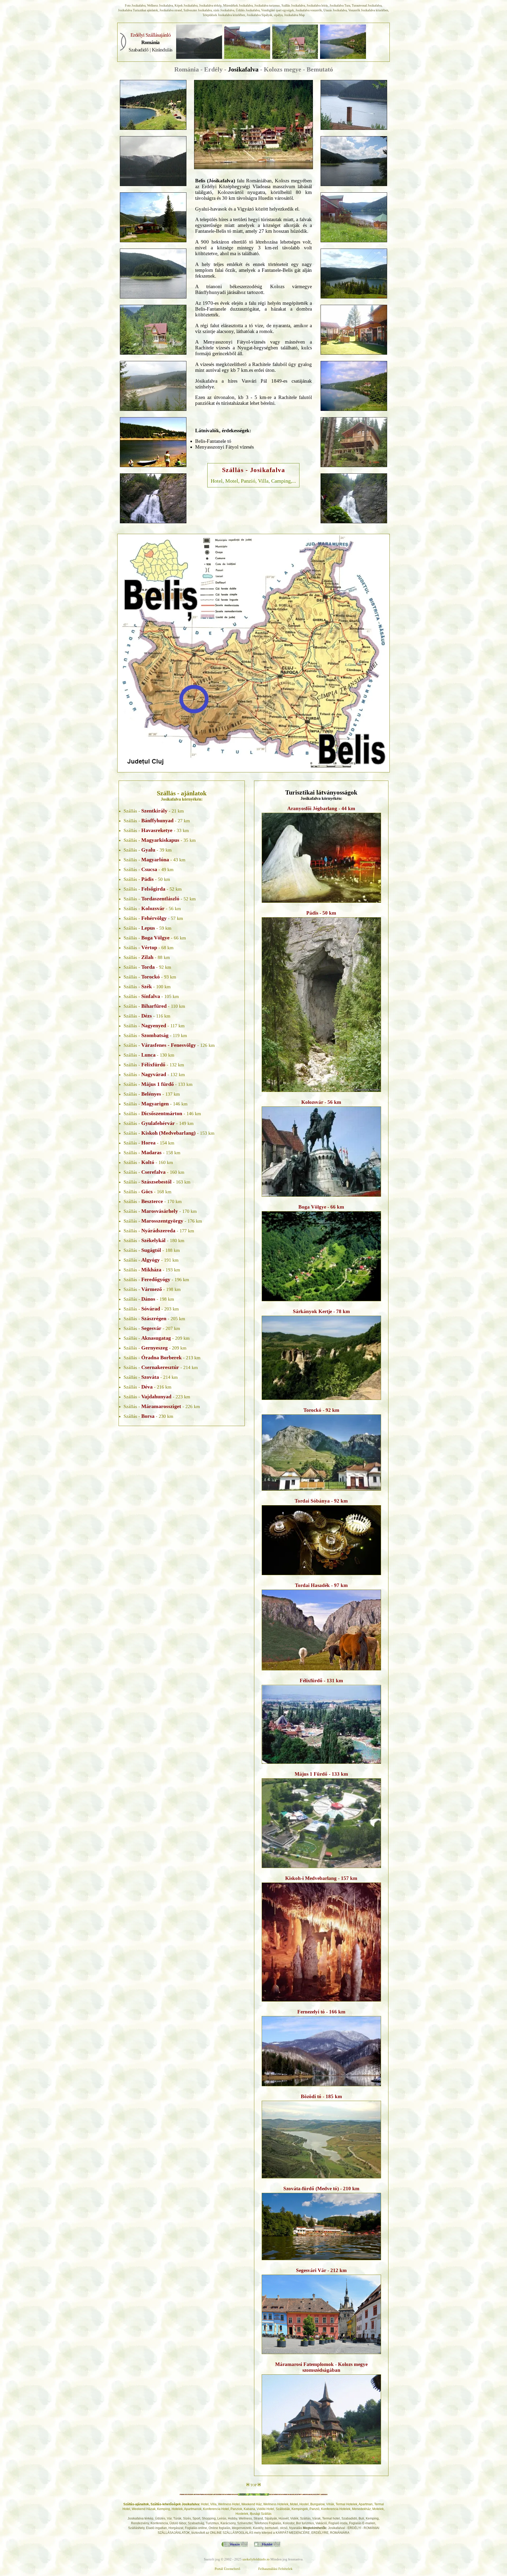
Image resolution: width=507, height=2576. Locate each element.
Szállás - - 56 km (152, 909)
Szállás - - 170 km (153, 1201)
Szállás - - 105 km (151, 996)
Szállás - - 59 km (147, 928)
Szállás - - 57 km (153, 918)
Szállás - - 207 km (152, 1328)
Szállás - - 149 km (159, 1123)
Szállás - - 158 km (152, 1153)
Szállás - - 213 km (162, 1358)
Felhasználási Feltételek (275, 2569)
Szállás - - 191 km (151, 1260)
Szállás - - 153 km (169, 1133)
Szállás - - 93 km (150, 977)
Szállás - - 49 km (149, 869)
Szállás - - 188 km (152, 1250)
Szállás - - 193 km (152, 1270)
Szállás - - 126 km (169, 1045)
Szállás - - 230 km (148, 1416)
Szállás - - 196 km (156, 1280)
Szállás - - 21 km (154, 811)
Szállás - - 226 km (162, 1406)
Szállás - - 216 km (147, 1387)
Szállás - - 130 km (149, 1055)
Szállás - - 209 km (157, 1338)
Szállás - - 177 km (159, 1231)
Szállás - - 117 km (154, 1026)
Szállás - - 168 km (147, 1192)
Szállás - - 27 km (157, 821)
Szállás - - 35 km (160, 840)
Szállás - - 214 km (161, 1367)
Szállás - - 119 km (155, 1035)
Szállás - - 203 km (151, 1309)
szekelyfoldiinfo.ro (256, 2559)
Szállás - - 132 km (154, 1065)
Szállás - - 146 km (156, 1104)
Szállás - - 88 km (147, 957)
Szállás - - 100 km (147, 987)
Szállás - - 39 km (148, 850)
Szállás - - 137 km (152, 1094)
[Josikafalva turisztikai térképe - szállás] (253, 652)
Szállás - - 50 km (147, 879)
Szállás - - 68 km (149, 948)
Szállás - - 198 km (152, 1289)
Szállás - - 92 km (147, 967)
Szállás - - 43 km (154, 860)
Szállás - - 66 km (155, 938)
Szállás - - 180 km (154, 1241)
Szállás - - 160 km (148, 1162)
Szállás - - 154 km (149, 1143)
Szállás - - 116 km (147, 1016)
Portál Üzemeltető (227, 2569)
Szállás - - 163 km (157, 1182)
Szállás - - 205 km (154, 1319)
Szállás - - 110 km (154, 1006)
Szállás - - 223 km (157, 1397)
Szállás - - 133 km (158, 1084)
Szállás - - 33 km (156, 830)
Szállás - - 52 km (153, 889)
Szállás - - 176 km (163, 1221)
